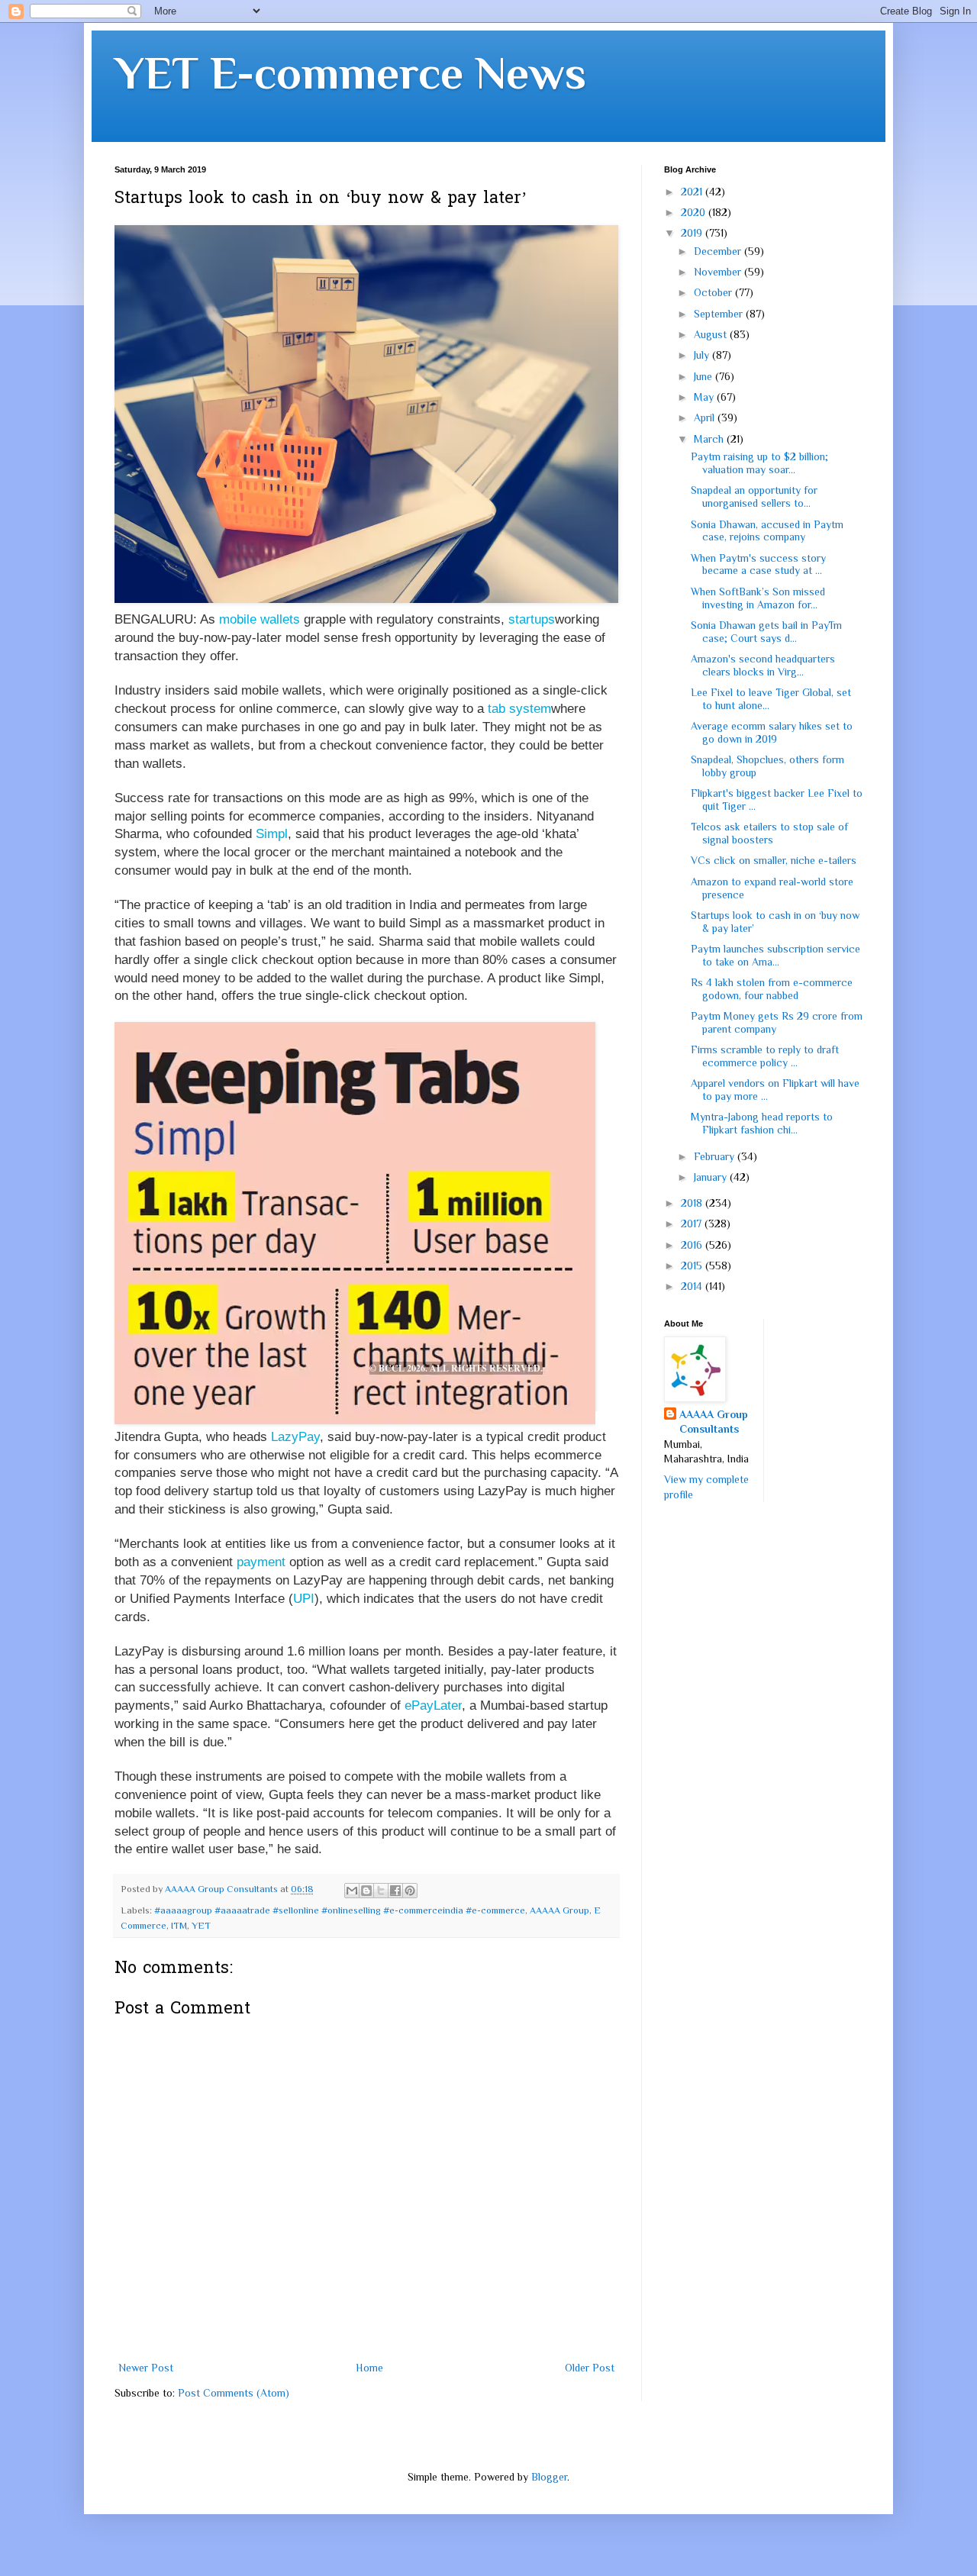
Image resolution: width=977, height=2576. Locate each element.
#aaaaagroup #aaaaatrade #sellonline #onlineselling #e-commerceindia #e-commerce (340, 1910)
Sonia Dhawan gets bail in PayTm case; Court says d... (766, 632)
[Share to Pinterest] (410, 1891)
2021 (693, 192)
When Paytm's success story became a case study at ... (758, 564)
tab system (519, 709)
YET (201, 1926)
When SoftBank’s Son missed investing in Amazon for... (758, 598)
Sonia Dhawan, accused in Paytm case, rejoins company (767, 531)
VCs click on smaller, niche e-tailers (774, 860)
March (710, 439)
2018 (693, 1203)
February (716, 1156)
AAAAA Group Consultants (714, 1422)
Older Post (590, 2368)
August (712, 334)
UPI (304, 1599)
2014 (693, 1286)
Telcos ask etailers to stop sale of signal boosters (769, 833)
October (714, 292)
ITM (179, 1926)
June (705, 376)
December (719, 251)
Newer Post (146, 2368)
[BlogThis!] (366, 1891)
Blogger (549, 2477)
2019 (693, 233)
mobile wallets (260, 619)
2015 (693, 1265)
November (719, 272)
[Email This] (352, 1891)
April (706, 418)
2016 (693, 1245)
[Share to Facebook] (395, 1891)
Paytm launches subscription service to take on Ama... (775, 955)
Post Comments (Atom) (234, 2393)
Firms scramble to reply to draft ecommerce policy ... (765, 1056)
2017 (693, 1224)
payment (261, 1562)
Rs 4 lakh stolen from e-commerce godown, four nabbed (772, 989)
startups (532, 619)
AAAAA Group (559, 1910)
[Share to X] (381, 1891)
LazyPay (295, 1437)
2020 (695, 212)
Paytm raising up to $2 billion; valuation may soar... (759, 463)
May (705, 397)
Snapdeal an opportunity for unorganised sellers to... (754, 497)
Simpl (272, 834)
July (703, 355)
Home (369, 2368)
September (720, 314)
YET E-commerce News (350, 73)
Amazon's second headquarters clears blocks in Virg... (763, 665)
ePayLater (433, 1706)
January (712, 1177)
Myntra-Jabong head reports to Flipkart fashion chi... (762, 1123)
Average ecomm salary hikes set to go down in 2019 (772, 732)
